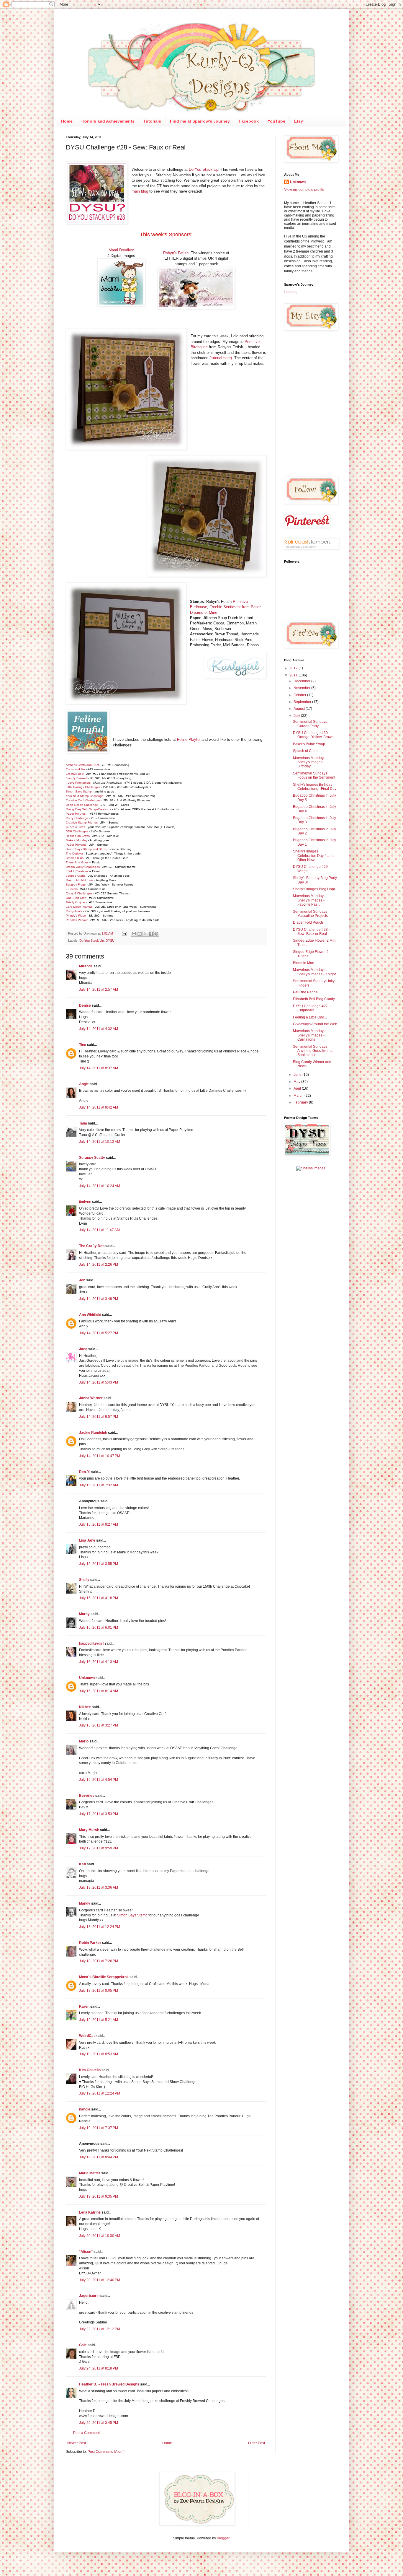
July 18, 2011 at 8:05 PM (99, 1991)
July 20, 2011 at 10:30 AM (100, 2236)
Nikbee (85, 1707)
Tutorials (152, 121)
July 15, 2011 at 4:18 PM (99, 1598)
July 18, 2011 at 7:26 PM (99, 1961)
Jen (82, 1280)
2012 (294, 668)
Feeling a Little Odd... (310, 1017)
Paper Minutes (76, 814)
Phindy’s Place (76, 916)
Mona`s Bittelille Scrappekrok (104, 1977)
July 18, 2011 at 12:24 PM (100, 1927)
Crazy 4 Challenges (79, 893)
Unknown (87, 1678)
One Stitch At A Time (80, 880)
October (300, 695)
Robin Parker (90, 1943)
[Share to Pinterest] (156, 934)
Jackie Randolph (93, 1433)
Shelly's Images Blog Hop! (314, 889)
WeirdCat (87, 2036)
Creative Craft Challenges (83, 800)
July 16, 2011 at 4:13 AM (99, 1662)
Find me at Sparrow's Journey (200, 121)
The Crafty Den (92, 1246)
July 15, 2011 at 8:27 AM (99, 1524)
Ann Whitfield (90, 1315)
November (302, 688)
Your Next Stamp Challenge (85, 796)
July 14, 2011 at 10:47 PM (100, 1456)
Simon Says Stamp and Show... (87, 849)
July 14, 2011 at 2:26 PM (99, 1265)
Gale (83, 2345)
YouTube (276, 121)
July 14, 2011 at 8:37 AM (99, 1068)
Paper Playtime (76, 845)
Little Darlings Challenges (83, 787)
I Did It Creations (77, 871)
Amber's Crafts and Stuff (82, 765)
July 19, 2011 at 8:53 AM (99, 2054)
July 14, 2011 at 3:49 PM (99, 1299)
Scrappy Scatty (92, 1158)
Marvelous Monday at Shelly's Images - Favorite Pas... (310, 900)
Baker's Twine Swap (309, 744)
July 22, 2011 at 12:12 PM (100, 2329)
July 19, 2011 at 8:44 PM (99, 2157)
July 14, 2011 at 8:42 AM (99, 1107)
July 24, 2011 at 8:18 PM (99, 2368)
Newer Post (77, 2443)
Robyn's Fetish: (176, 253)
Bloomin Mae (304, 963)
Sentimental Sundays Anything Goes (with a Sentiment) (313, 1051)
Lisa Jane (87, 1540)
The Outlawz (75, 853)
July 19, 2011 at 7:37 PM (99, 2128)
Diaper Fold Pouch (308, 922)
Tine (83, 1045)
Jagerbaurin (89, 2296)
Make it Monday (77, 840)
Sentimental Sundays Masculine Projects (310, 914)
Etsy (299, 121)
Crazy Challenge (77, 818)
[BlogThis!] (140, 934)
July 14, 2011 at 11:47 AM (99, 1230)
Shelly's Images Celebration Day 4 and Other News (313, 856)
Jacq (83, 1349)
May (297, 1082)
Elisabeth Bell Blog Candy (314, 999)
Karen (84, 2007)
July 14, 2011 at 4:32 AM (99, 1029)
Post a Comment (86, 2433)
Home (67, 121)
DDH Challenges (77, 831)
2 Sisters (72, 889)
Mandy (85, 1903)
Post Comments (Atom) (106, 2452)
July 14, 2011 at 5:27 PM (99, 1333)
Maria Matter (90, 2173)
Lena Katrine (90, 2212)
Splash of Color (305, 751)
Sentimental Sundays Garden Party (310, 724)
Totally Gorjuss (76, 902)
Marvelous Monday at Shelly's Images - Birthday (310, 762)
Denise (85, 1005)
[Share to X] (145, 934)
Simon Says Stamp (79, 791)
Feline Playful (189, 739)
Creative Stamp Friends (82, 822)
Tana (83, 1123)
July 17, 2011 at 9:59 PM (99, 1848)
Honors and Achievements (108, 121)
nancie (85, 2109)
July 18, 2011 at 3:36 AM (99, 1887)
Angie (84, 1084)
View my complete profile (304, 190)
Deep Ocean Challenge (82, 805)
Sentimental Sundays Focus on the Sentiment (314, 775)
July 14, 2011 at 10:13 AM (100, 1142)
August (300, 709)
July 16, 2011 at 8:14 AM (99, 1691)
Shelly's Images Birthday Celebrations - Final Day (315, 787)
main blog (140, 191)
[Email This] (134, 934)
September (303, 702)
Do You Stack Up (204, 169)
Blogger (223, 2538)
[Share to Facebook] (151, 934)
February (301, 1102)
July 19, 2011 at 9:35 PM (99, 2196)
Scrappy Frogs (76, 885)
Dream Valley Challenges (83, 867)
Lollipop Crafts (76, 876)
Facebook (249, 121)
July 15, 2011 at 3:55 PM (99, 1564)
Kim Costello (90, 2070)
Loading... (292, 292)
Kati (82, 1864)
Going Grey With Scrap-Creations (88, 809)
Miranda (86, 966)
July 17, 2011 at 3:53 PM (99, 1814)
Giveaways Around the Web (315, 1024)
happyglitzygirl (91, 1643)
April (298, 1088)
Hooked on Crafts (78, 836)
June (298, 1075)
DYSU (110, 940)
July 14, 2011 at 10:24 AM (100, 1186)
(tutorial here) (221, 358)
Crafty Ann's (74, 911)
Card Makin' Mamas (79, 907)
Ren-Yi (85, 1472)
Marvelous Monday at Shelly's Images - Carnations (310, 1035)
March (299, 1096)
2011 (294, 675)
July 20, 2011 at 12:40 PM (100, 2280)
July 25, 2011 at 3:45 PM (99, 2423)
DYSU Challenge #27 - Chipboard (311, 1008)
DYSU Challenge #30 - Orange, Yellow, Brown (313, 735)
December (302, 681)
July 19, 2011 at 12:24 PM (100, 2093)
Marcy (84, 1614)
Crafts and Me (75, 769)
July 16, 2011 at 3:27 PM (99, 1725)
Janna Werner (91, 1398)
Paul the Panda (305, 992)
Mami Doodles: (121, 250)
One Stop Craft (76, 898)
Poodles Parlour (77, 920)
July (297, 716)
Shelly (84, 1580)
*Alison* (86, 2252)
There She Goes (77, 862)
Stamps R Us (75, 858)
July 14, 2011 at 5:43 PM (99, 1382)
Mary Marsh (89, 1830)
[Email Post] (124, 933)
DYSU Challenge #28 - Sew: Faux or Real (311, 932)
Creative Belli (75, 774)
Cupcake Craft (76, 827)
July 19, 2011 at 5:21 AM (99, 2020)
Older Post (257, 2443)
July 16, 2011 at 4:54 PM (99, 1780)
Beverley (87, 1796)
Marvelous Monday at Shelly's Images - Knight (314, 972)
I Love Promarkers (78, 783)
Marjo (84, 1741)
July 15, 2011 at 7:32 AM (99, 1485)
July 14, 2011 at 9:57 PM (99, 1417)
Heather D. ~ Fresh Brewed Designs (109, 2384)
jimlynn (85, 1202)
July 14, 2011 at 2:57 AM (99, 990)
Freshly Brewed (76, 778)
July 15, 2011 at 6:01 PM (99, 1628)
